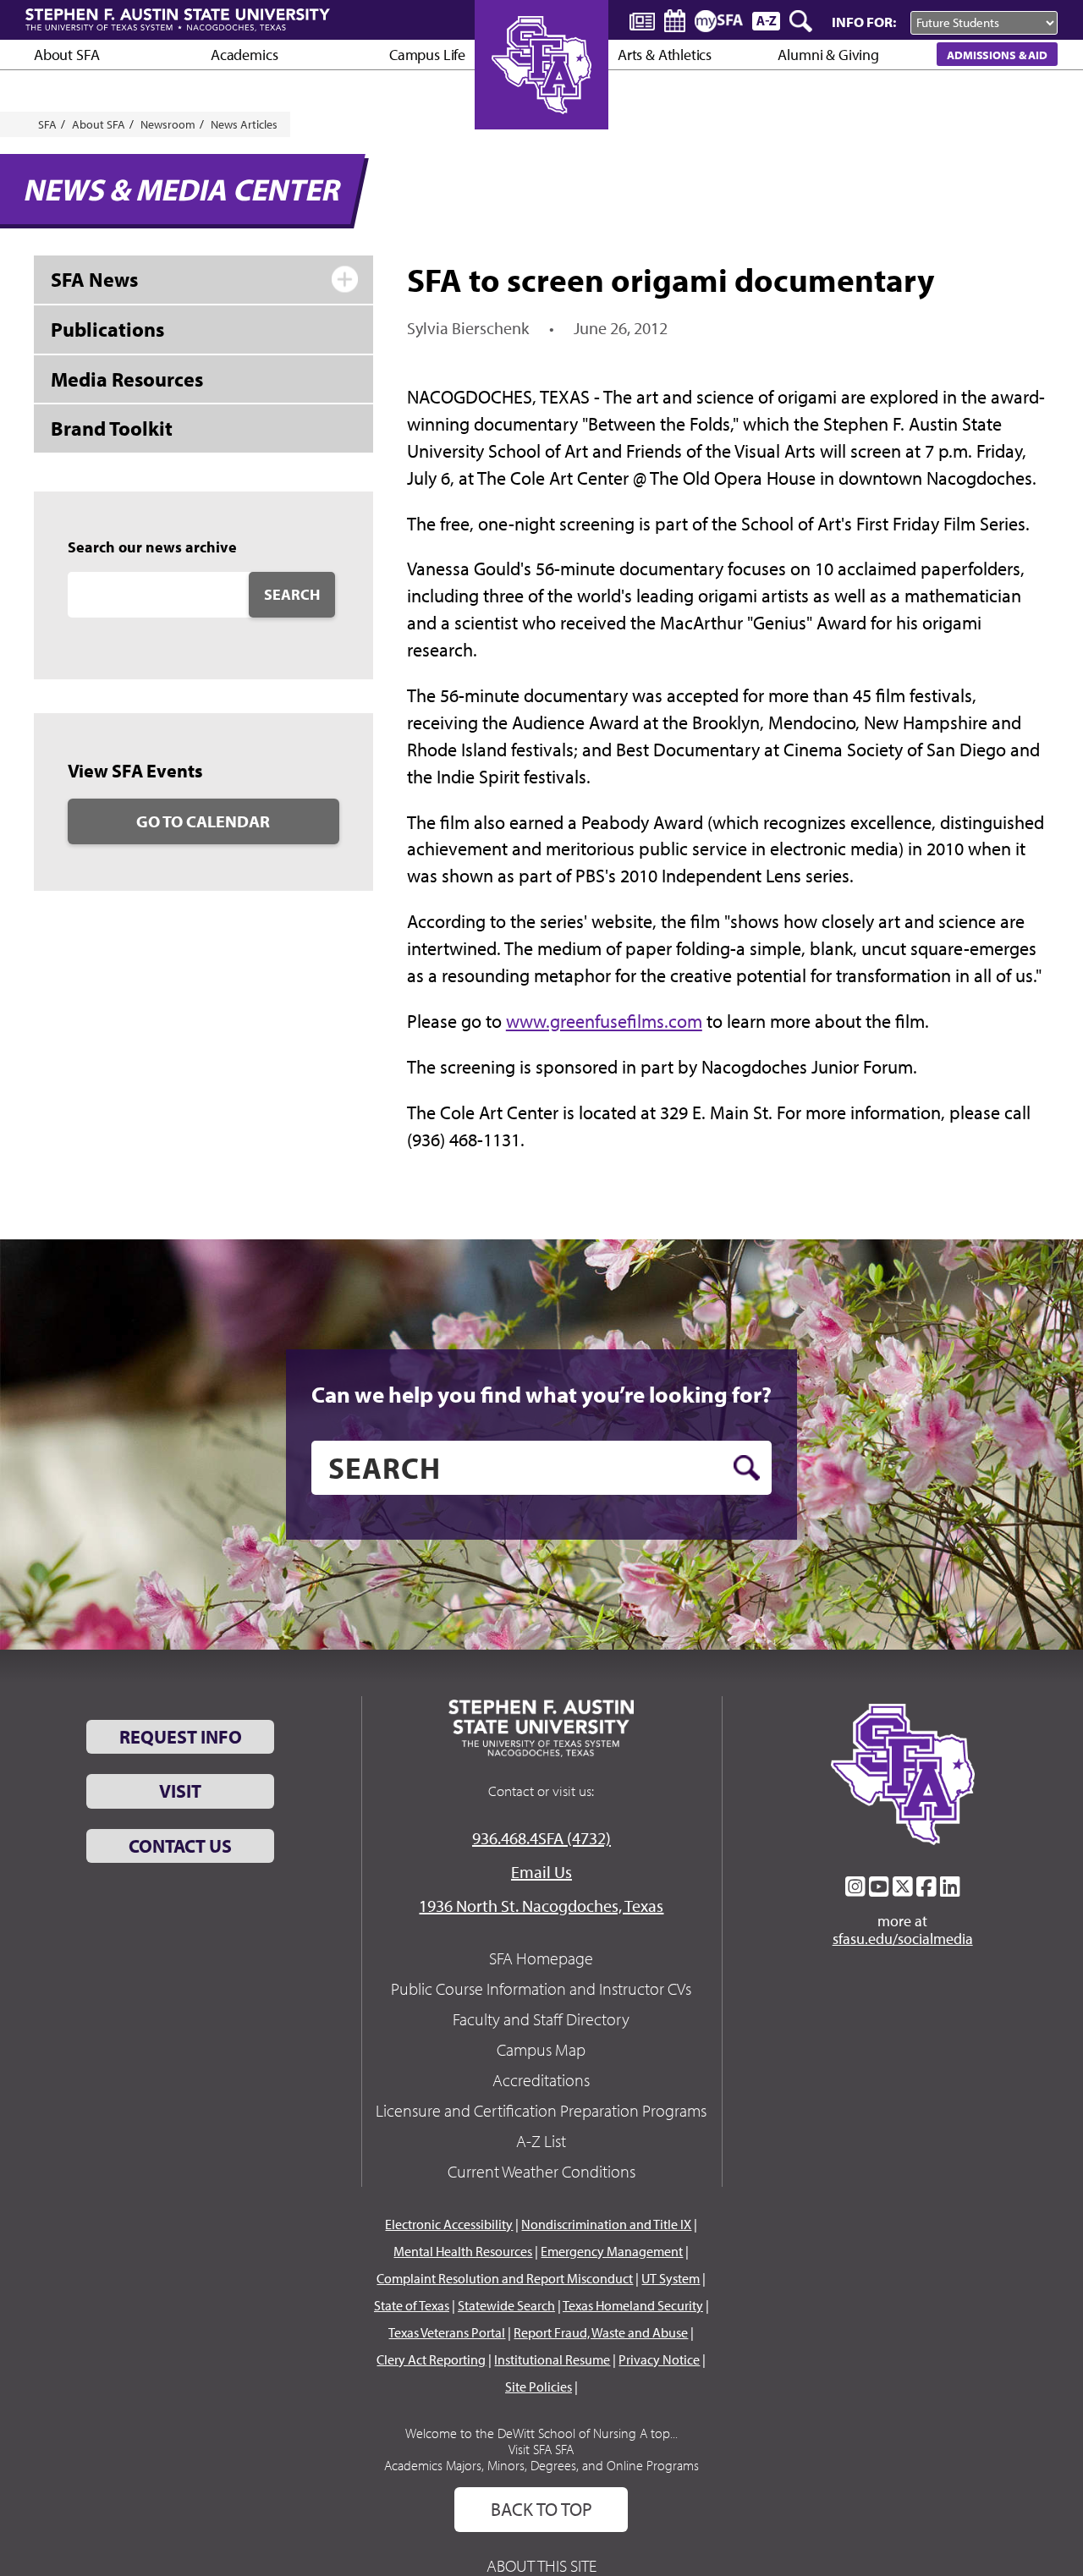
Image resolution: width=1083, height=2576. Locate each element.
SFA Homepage (541, 1958)
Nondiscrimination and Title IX (606, 2224)
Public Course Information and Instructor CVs (541, 1988)
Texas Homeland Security (633, 2305)
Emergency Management (612, 2251)
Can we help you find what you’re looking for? (541, 1394)
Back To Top (541, 2509)
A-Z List (541, 2141)
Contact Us (180, 1846)
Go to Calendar (203, 821)
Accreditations (541, 2080)
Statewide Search (506, 2305)
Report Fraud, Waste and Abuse (601, 2332)
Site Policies (539, 2387)
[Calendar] (675, 21)
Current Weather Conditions (541, 2171)
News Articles (244, 124)
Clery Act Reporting (431, 2359)
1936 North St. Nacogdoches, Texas (541, 1906)
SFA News (94, 279)
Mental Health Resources (463, 2251)
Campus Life (427, 55)
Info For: (864, 22)
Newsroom (168, 124)
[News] (642, 20)
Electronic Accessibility (449, 2224)
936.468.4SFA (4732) (541, 1838)
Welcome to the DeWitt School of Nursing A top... (541, 2433)
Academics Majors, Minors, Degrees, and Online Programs (541, 2465)
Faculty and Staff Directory (541, 2019)
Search (292, 594)
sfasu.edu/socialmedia (903, 1939)
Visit (180, 1791)
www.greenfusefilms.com (604, 1021)
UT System (671, 2278)
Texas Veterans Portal (447, 2332)
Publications (107, 329)
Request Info (181, 1737)
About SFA (66, 55)
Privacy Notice (659, 2359)
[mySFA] (719, 21)
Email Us (541, 1872)
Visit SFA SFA (541, 2449)
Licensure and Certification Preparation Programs (541, 2110)
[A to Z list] (766, 21)
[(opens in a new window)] (855, 1887)
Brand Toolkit (112, 428)
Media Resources (127, 379)
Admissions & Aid (997, 55)
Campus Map (541, 2049)
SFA (47, 124)
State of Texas (412, 2305)
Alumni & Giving (828, 55)
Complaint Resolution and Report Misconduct (505, 2278)
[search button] (747, 1468)
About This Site (541, 2565)
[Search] (802, 21)
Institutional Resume (552, 2359)
